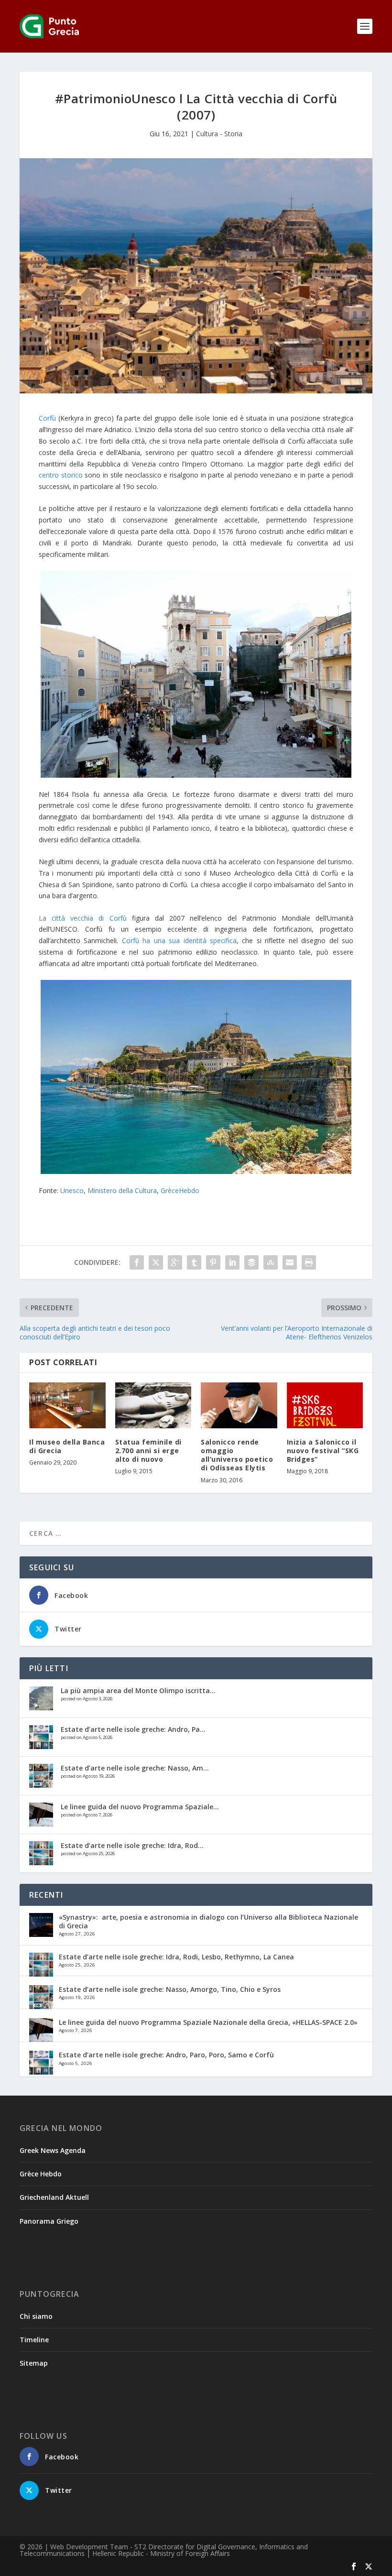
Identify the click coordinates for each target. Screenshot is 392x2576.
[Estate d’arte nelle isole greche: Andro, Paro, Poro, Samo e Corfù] (41, 1737)
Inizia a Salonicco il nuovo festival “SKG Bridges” (323, 1451)
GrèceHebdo (180, 1190)
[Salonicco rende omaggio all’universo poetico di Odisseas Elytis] (239, 1405)
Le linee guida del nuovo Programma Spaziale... (140, 1807)
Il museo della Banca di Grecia (67, 1446)
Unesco (72, 1190)
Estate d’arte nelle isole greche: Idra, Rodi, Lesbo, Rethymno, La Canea (176, 1957)
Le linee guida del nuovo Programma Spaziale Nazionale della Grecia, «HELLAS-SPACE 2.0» (208, 2022)
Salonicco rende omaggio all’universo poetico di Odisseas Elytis (237, 1455)
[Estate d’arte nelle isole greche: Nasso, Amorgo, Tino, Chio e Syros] (41, 1776)
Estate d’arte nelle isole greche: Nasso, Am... (135, 1768)
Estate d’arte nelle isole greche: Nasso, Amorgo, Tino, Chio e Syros (170, 1989)
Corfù (47, 418)
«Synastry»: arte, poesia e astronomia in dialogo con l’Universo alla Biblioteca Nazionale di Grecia (208, 1921)
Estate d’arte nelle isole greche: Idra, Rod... (132, 1845)
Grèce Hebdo (41, 2174)
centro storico (61, 475)
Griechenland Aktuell (54, 2197)
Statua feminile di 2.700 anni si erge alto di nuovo (148, 1451)
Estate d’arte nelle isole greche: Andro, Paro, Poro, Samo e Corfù (166, 2055)
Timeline (34, 2340)
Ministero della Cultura (122, 1190)
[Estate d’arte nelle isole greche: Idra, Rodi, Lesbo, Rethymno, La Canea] (41, 1853)
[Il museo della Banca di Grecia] (67, 1405)
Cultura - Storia (219, 134)
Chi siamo (36, 2316)
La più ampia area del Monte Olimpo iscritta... (138, 1690)
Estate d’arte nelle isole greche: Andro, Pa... (133, 1729)
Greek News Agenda (53, 2150)
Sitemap (34, 2363)
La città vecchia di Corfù (83, 918)
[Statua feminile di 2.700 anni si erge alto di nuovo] (153, 1405)
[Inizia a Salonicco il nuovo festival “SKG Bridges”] (325, 1405)
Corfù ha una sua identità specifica (179, 940)
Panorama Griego (49, 2221)
